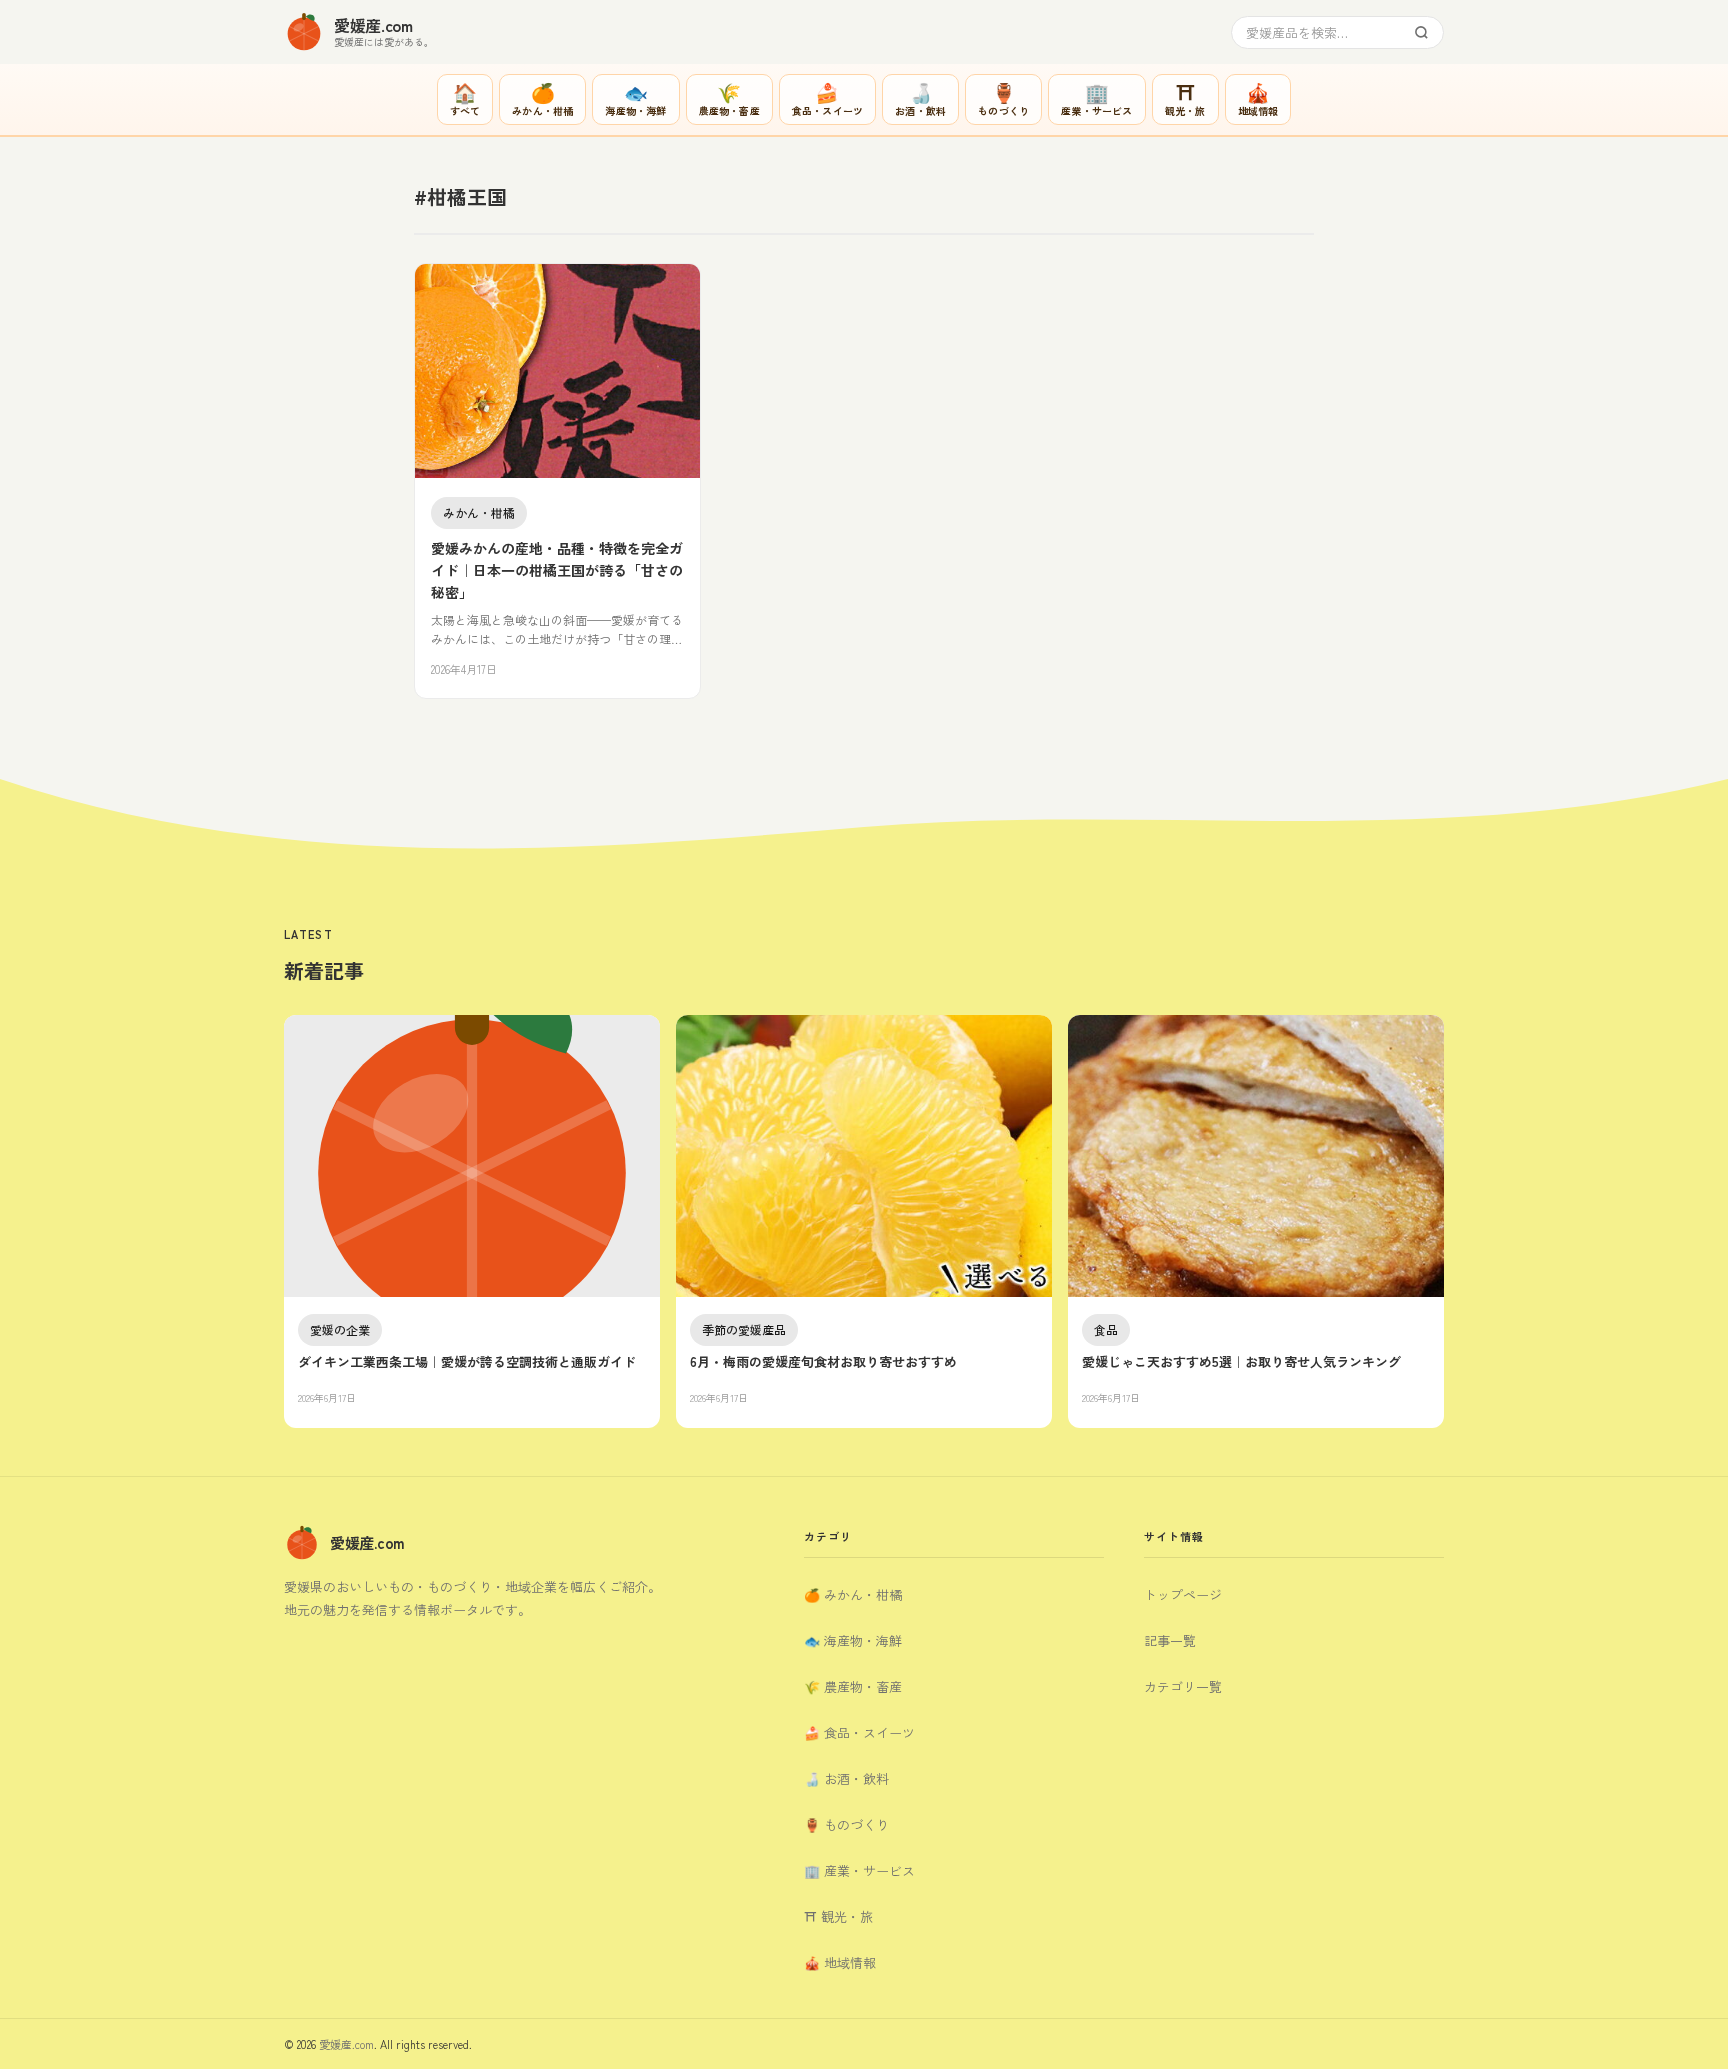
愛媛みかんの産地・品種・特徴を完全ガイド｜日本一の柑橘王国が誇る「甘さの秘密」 (557, 570)
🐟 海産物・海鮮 (853, 1640)
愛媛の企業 (340, 1329)
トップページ (1183, 1594)
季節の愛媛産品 (744, 1329)
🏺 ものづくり (846, 1824)
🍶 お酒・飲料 (846, 1778)
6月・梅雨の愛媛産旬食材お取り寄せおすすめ (823, 1361)
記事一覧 (1170, 1640)
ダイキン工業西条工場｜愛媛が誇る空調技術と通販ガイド (467, 1361)
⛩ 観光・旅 (838, 1916)
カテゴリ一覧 (1183, 1686)
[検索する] (1421, 32)
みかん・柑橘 (479, 512)
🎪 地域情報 (840, 1962)
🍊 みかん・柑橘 (853, 1594)
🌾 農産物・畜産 (853, 1686)
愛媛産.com (346, 2044)
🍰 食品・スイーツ (859, 1732)
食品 (1106, 1329)
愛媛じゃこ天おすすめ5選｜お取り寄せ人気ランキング (1241, 1361)
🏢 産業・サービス (859, 1870)
